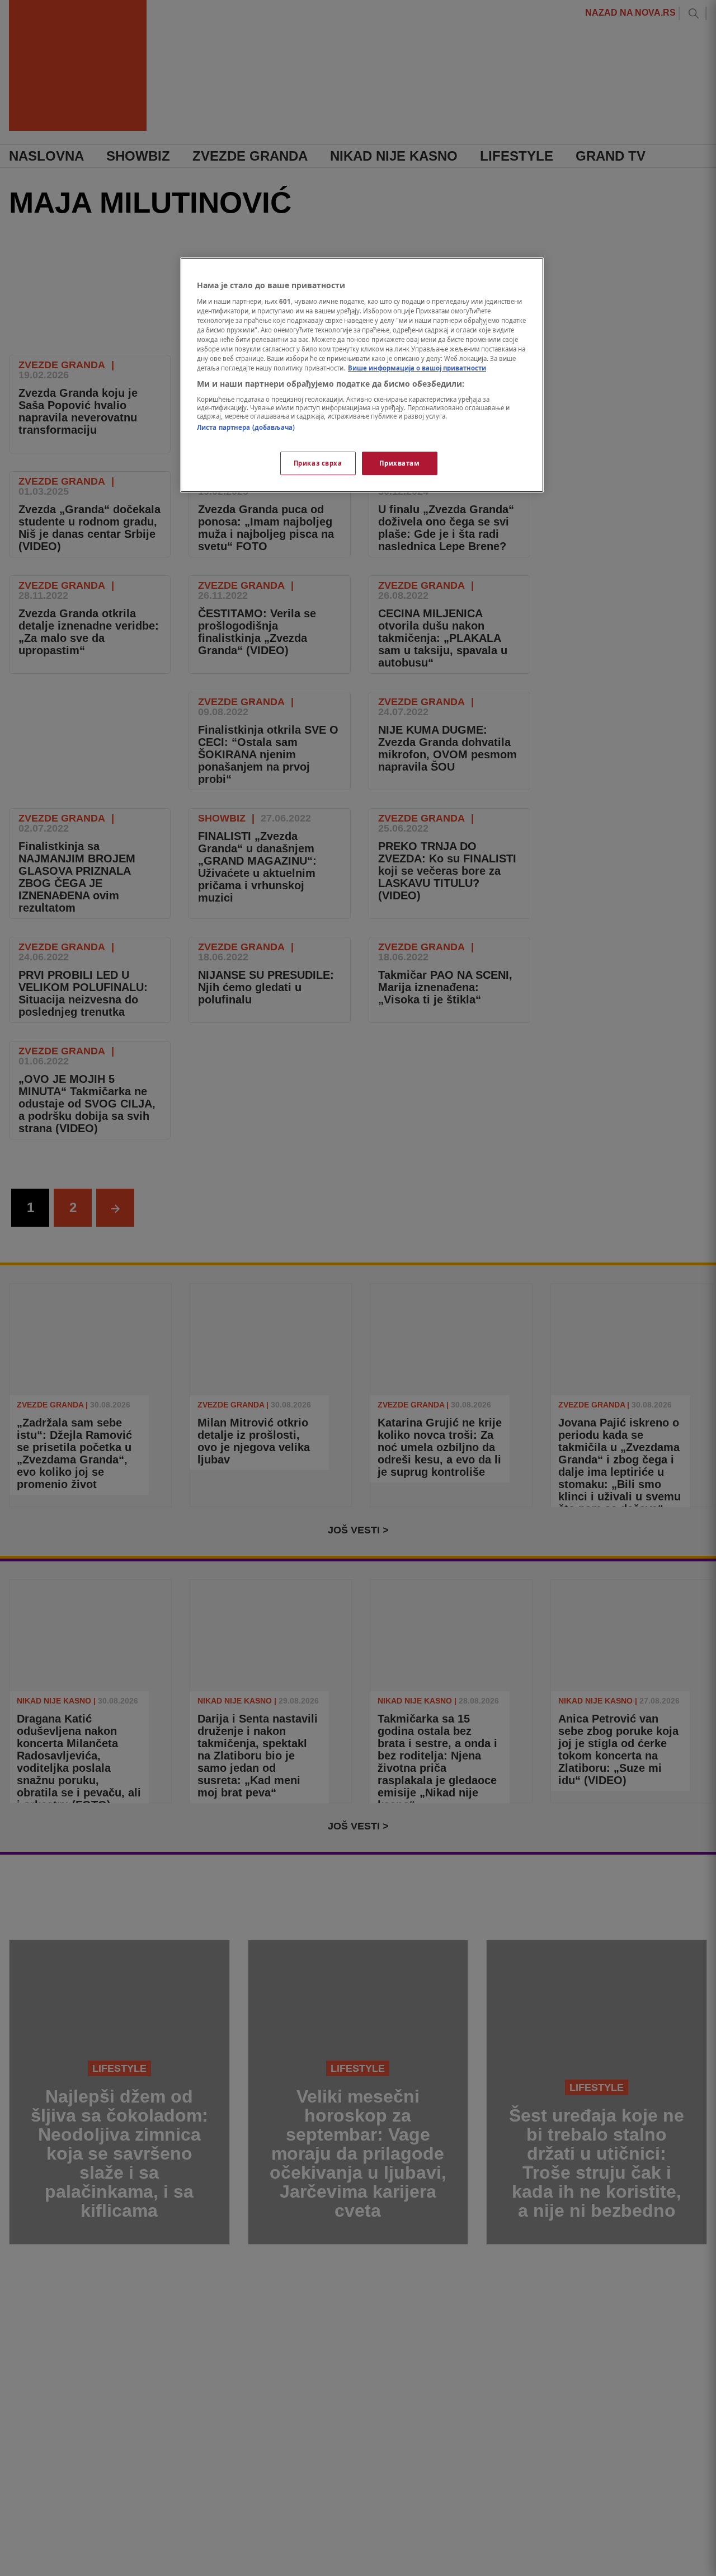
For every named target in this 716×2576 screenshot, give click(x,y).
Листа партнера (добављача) (246, 427)
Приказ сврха (318, 463)
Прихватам (399, 463)
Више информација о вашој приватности (417, 368)
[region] (362, 375)
